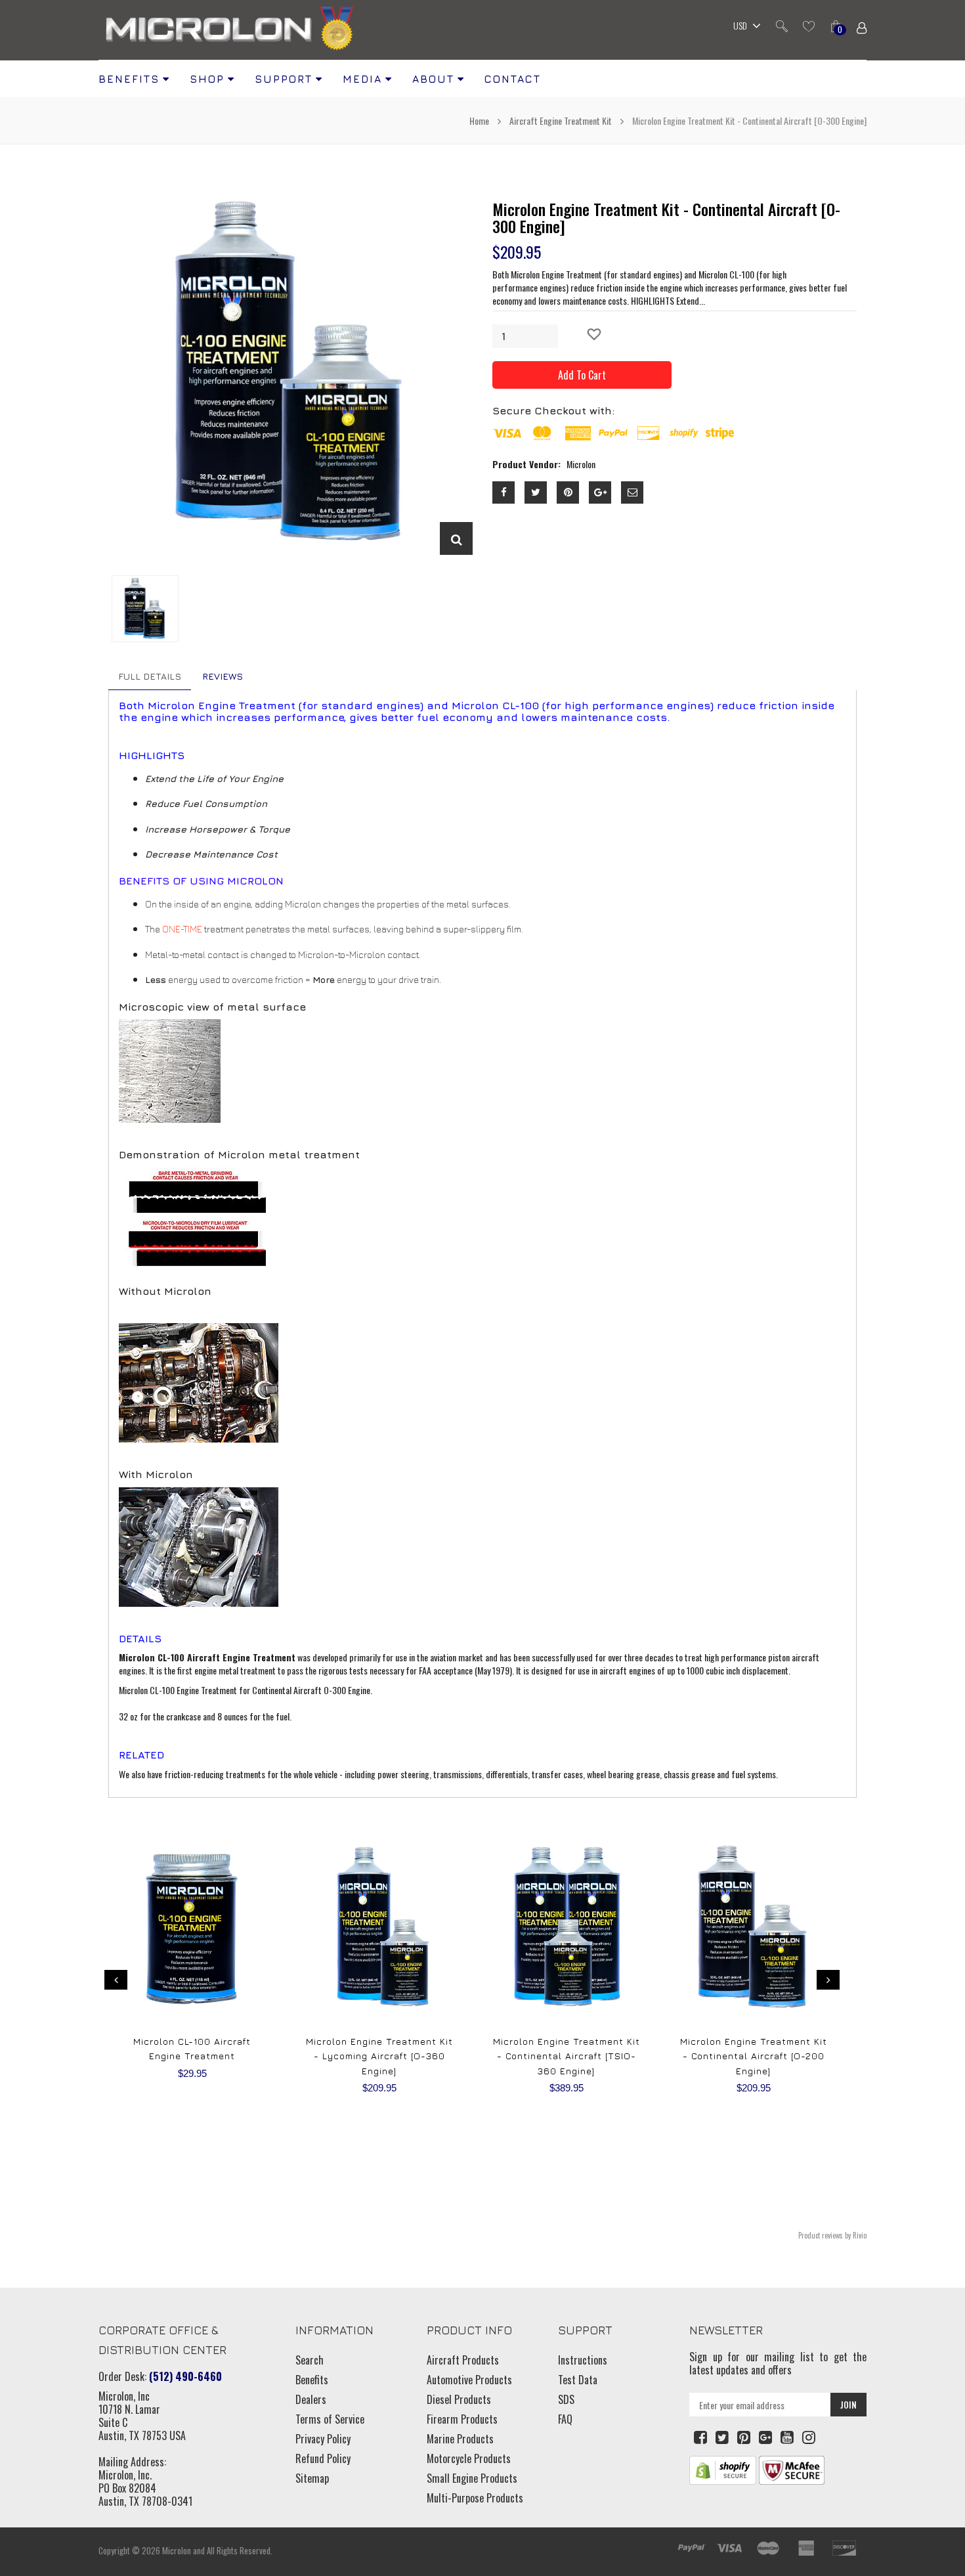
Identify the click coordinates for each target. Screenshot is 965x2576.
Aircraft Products (463, 2360)
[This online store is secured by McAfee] (792, 2469)
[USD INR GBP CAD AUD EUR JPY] (744, 27)
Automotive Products (469, 2380)
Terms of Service (330, 2419)
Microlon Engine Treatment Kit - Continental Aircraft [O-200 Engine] (754, 2056)
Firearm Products (462, 2419)
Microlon (177, 2550)
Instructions (583, 2360)
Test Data (578, 2380)
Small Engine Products (472, 2478)
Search (310, 2360)
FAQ (565, 2419)
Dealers (311, 2399)
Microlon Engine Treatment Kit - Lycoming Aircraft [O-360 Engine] (379, 2056)
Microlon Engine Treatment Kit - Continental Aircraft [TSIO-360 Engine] (567, 2056)
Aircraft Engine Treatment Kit (561, 120)
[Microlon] (230, 30)
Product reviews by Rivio (832, 2235)
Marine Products (460, 2439)
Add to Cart (582, 375)
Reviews (223, 676)
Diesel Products (459, 2399)
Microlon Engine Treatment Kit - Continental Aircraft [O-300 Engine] (666, 217)
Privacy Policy (323, 2439)
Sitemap (312, 2478)
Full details (150, 676)
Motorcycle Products (469, 2458)
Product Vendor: (526, 464)
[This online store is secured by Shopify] (723, 2469)
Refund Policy (323, 2458)
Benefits (312, 2380)
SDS (566, 2399)
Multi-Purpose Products (475, 2498)
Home (480, 120)
